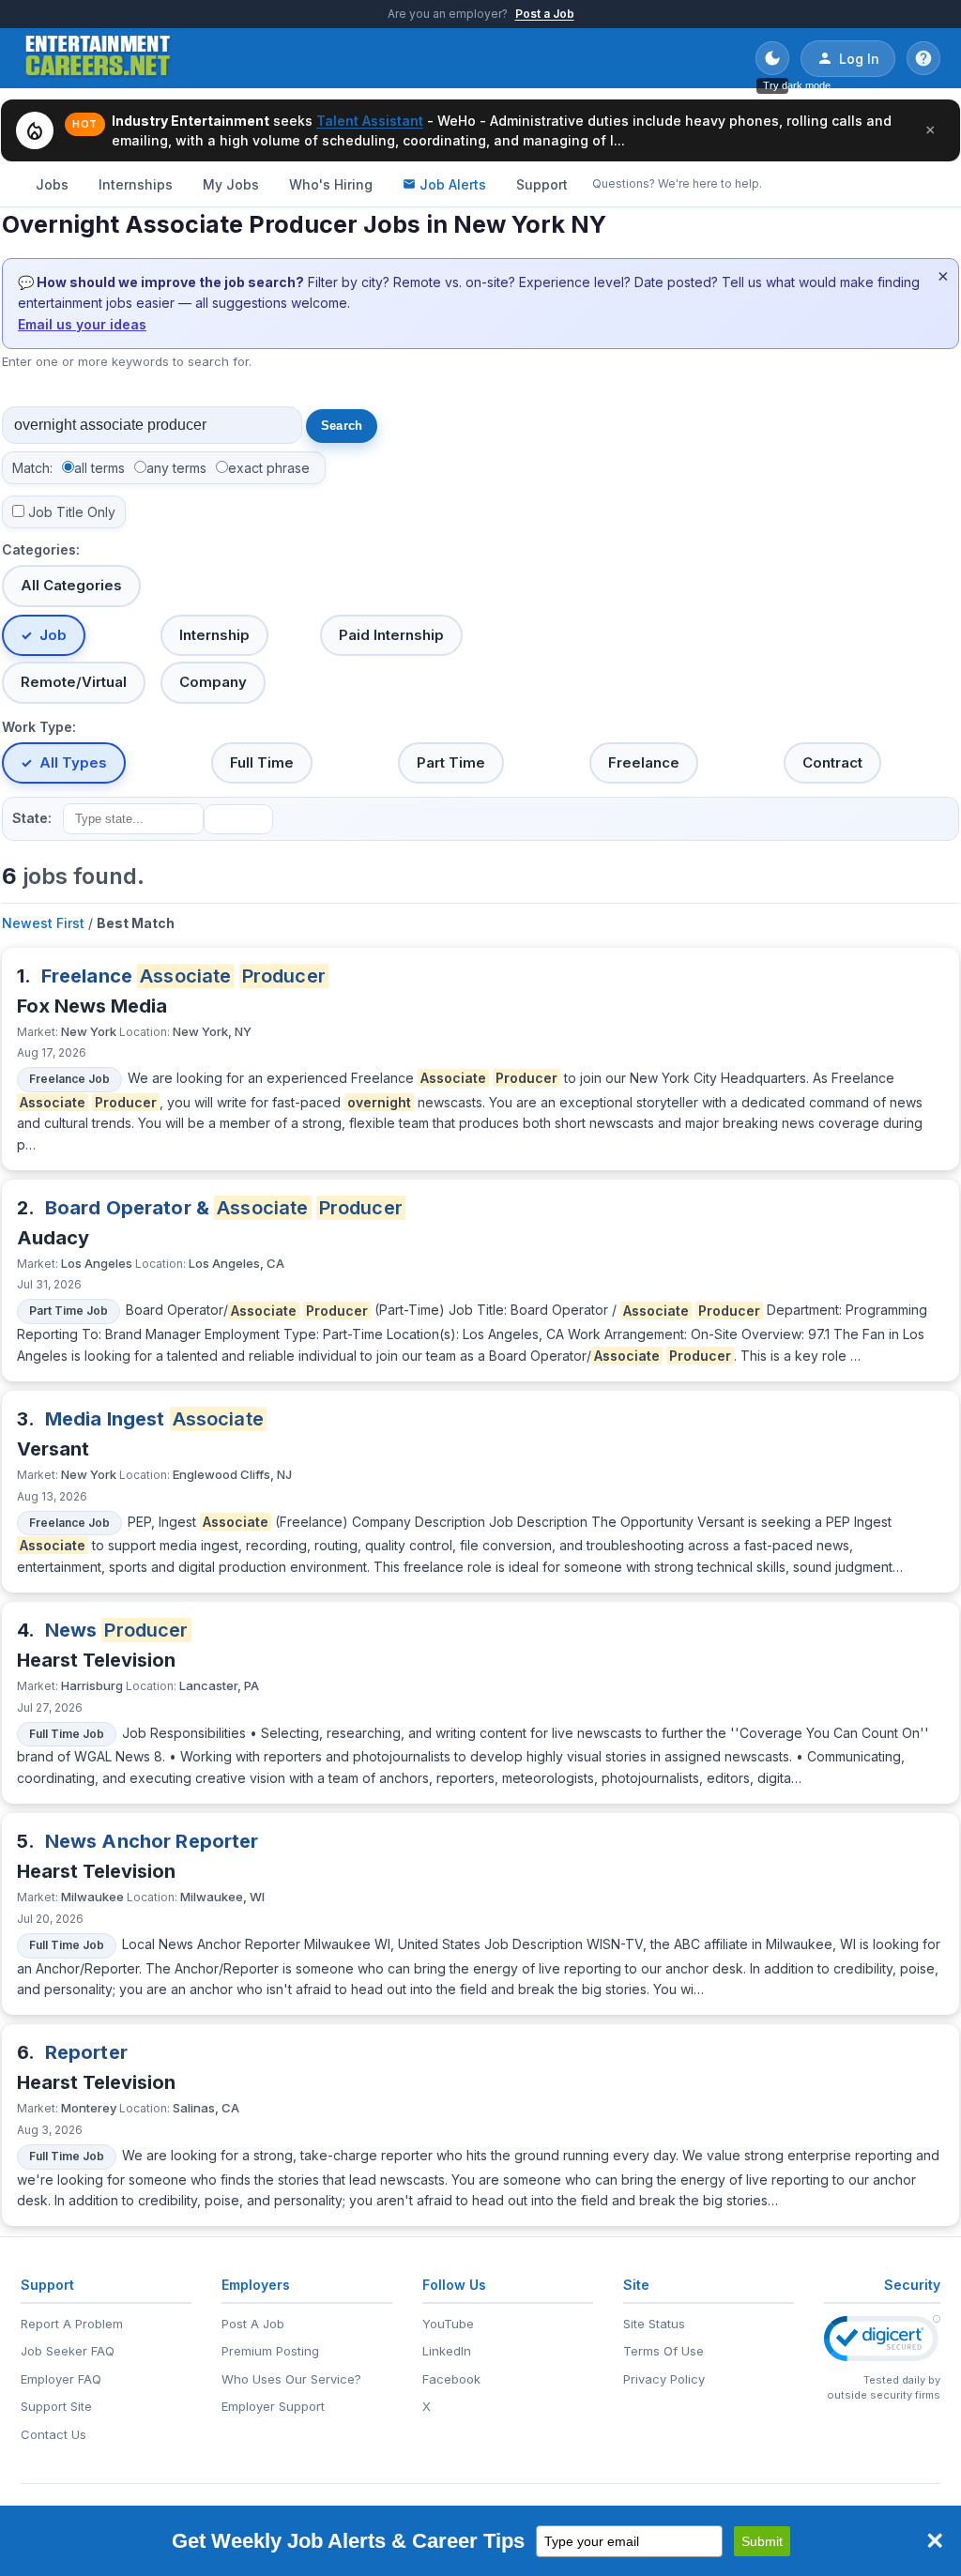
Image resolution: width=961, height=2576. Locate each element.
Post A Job (253, 2324)
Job (53, 635)
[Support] (923, 58)
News (117, 1630)
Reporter (86, 2052)
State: (32, 818)
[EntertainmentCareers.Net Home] (98, 58)
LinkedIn (447, 2351)
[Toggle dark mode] (772, 58)
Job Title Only (72, 512)
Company (213, 682)
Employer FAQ (61, 2379)
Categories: (41, 549)
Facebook (451, 2379)
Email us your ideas (82, 324)
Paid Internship (391, 635)
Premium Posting (270, 2351)
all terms (99, 468)
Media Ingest (154, 1419)
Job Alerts (453, 184)
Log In (859, 59)
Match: (32, 468)
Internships (136, 184)
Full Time (262, 762)
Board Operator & (224, 1208)
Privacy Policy (664, 2379)
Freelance (644, 762)
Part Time (451, 762)
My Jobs (231, 184)
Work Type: (39, 727)
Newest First (43, 923)
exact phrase (269, 468)
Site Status (654, 2324)
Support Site (56, 2406)
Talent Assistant (370, 121)
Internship (214, 635)
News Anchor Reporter (152, 1841)
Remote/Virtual (74, 682)
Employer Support (273, 2406)
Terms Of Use (664, 2351)
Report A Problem (72, 2324)
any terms (176, 468)
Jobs (52, 184)
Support (542, 184)
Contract (832, 762)
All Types (73, 762)
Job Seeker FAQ (68, 2351)
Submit (762, 2541)
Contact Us (53, 2434)
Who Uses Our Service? (291, 2379)
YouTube (448, 2324)
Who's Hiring (331, 184)
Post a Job (545, 14)
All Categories (71, 585)
